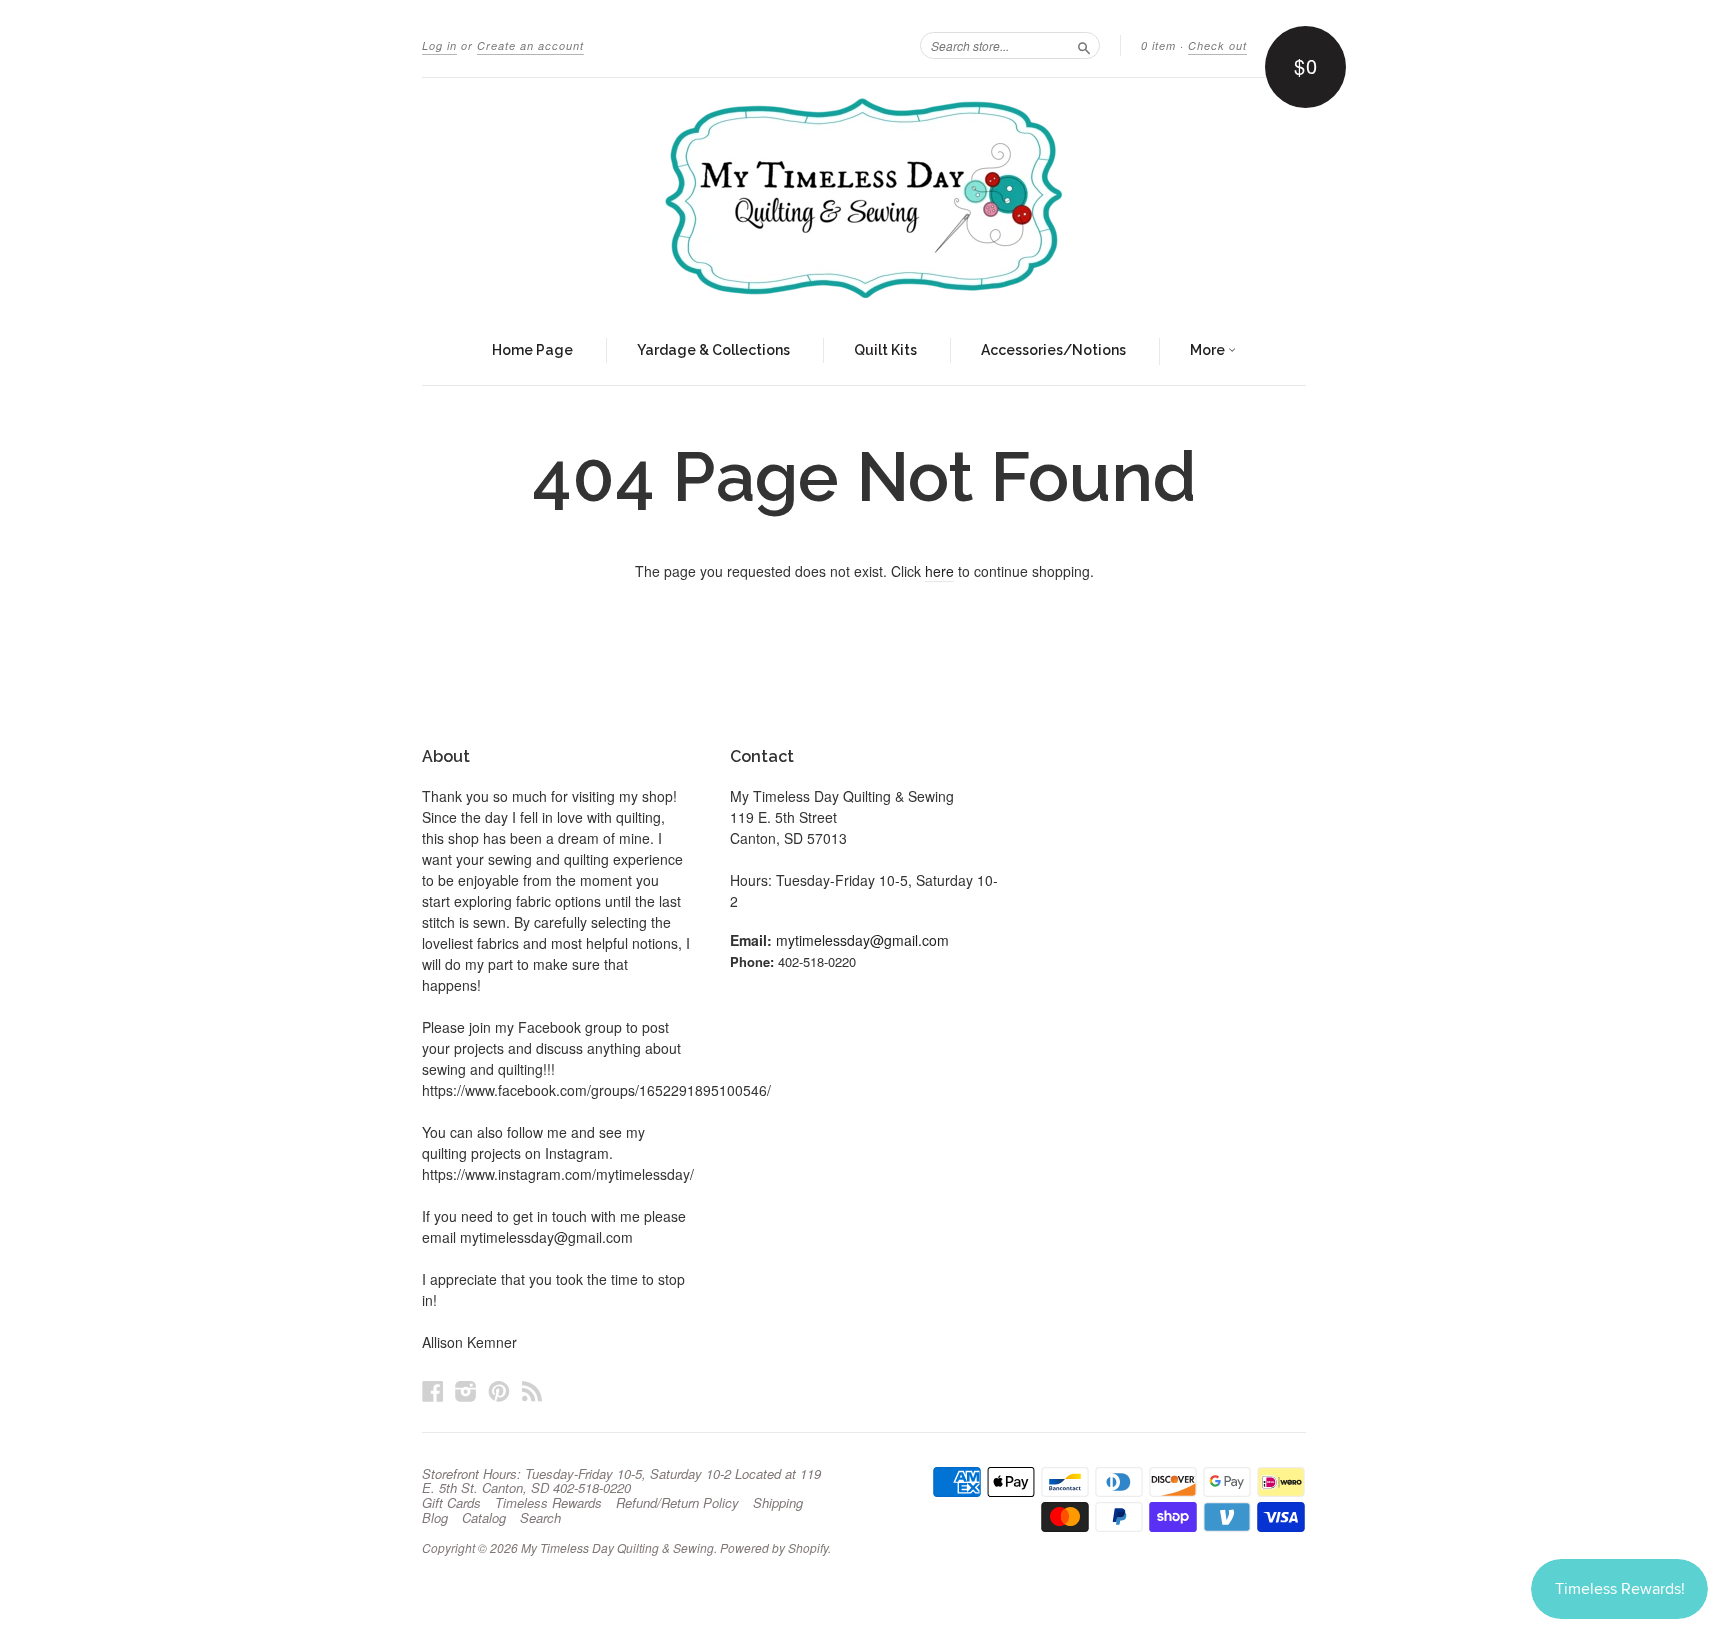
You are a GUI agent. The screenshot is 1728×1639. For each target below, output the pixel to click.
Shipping (778, 1503)
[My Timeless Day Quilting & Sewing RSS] (532, 1390)
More (1209, 350)
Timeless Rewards (548, 1503)
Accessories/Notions (1053, 350)
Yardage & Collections (713, 350)
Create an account (530, 45)
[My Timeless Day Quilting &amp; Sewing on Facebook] (433, 1390)
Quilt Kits (885, 350)
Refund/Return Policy (677, 1503)
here (939, 571)
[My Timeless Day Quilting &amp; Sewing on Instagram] (466, 1390)
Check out (1217, 45)
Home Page (532, 350)
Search (540, 1518)
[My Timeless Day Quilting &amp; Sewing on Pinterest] (499, 1390)
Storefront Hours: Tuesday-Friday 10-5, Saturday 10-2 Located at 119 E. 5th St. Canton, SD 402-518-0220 (621, 1481)
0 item (1158, 45)
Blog (435, 1518)
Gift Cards (451, 1503)
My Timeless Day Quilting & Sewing (617, 1547)
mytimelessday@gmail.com (862, 940)
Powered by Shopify (774, 1547)
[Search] (1084, 45)
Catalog (484, 1518)
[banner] (864, 198)
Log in (439, 45)
